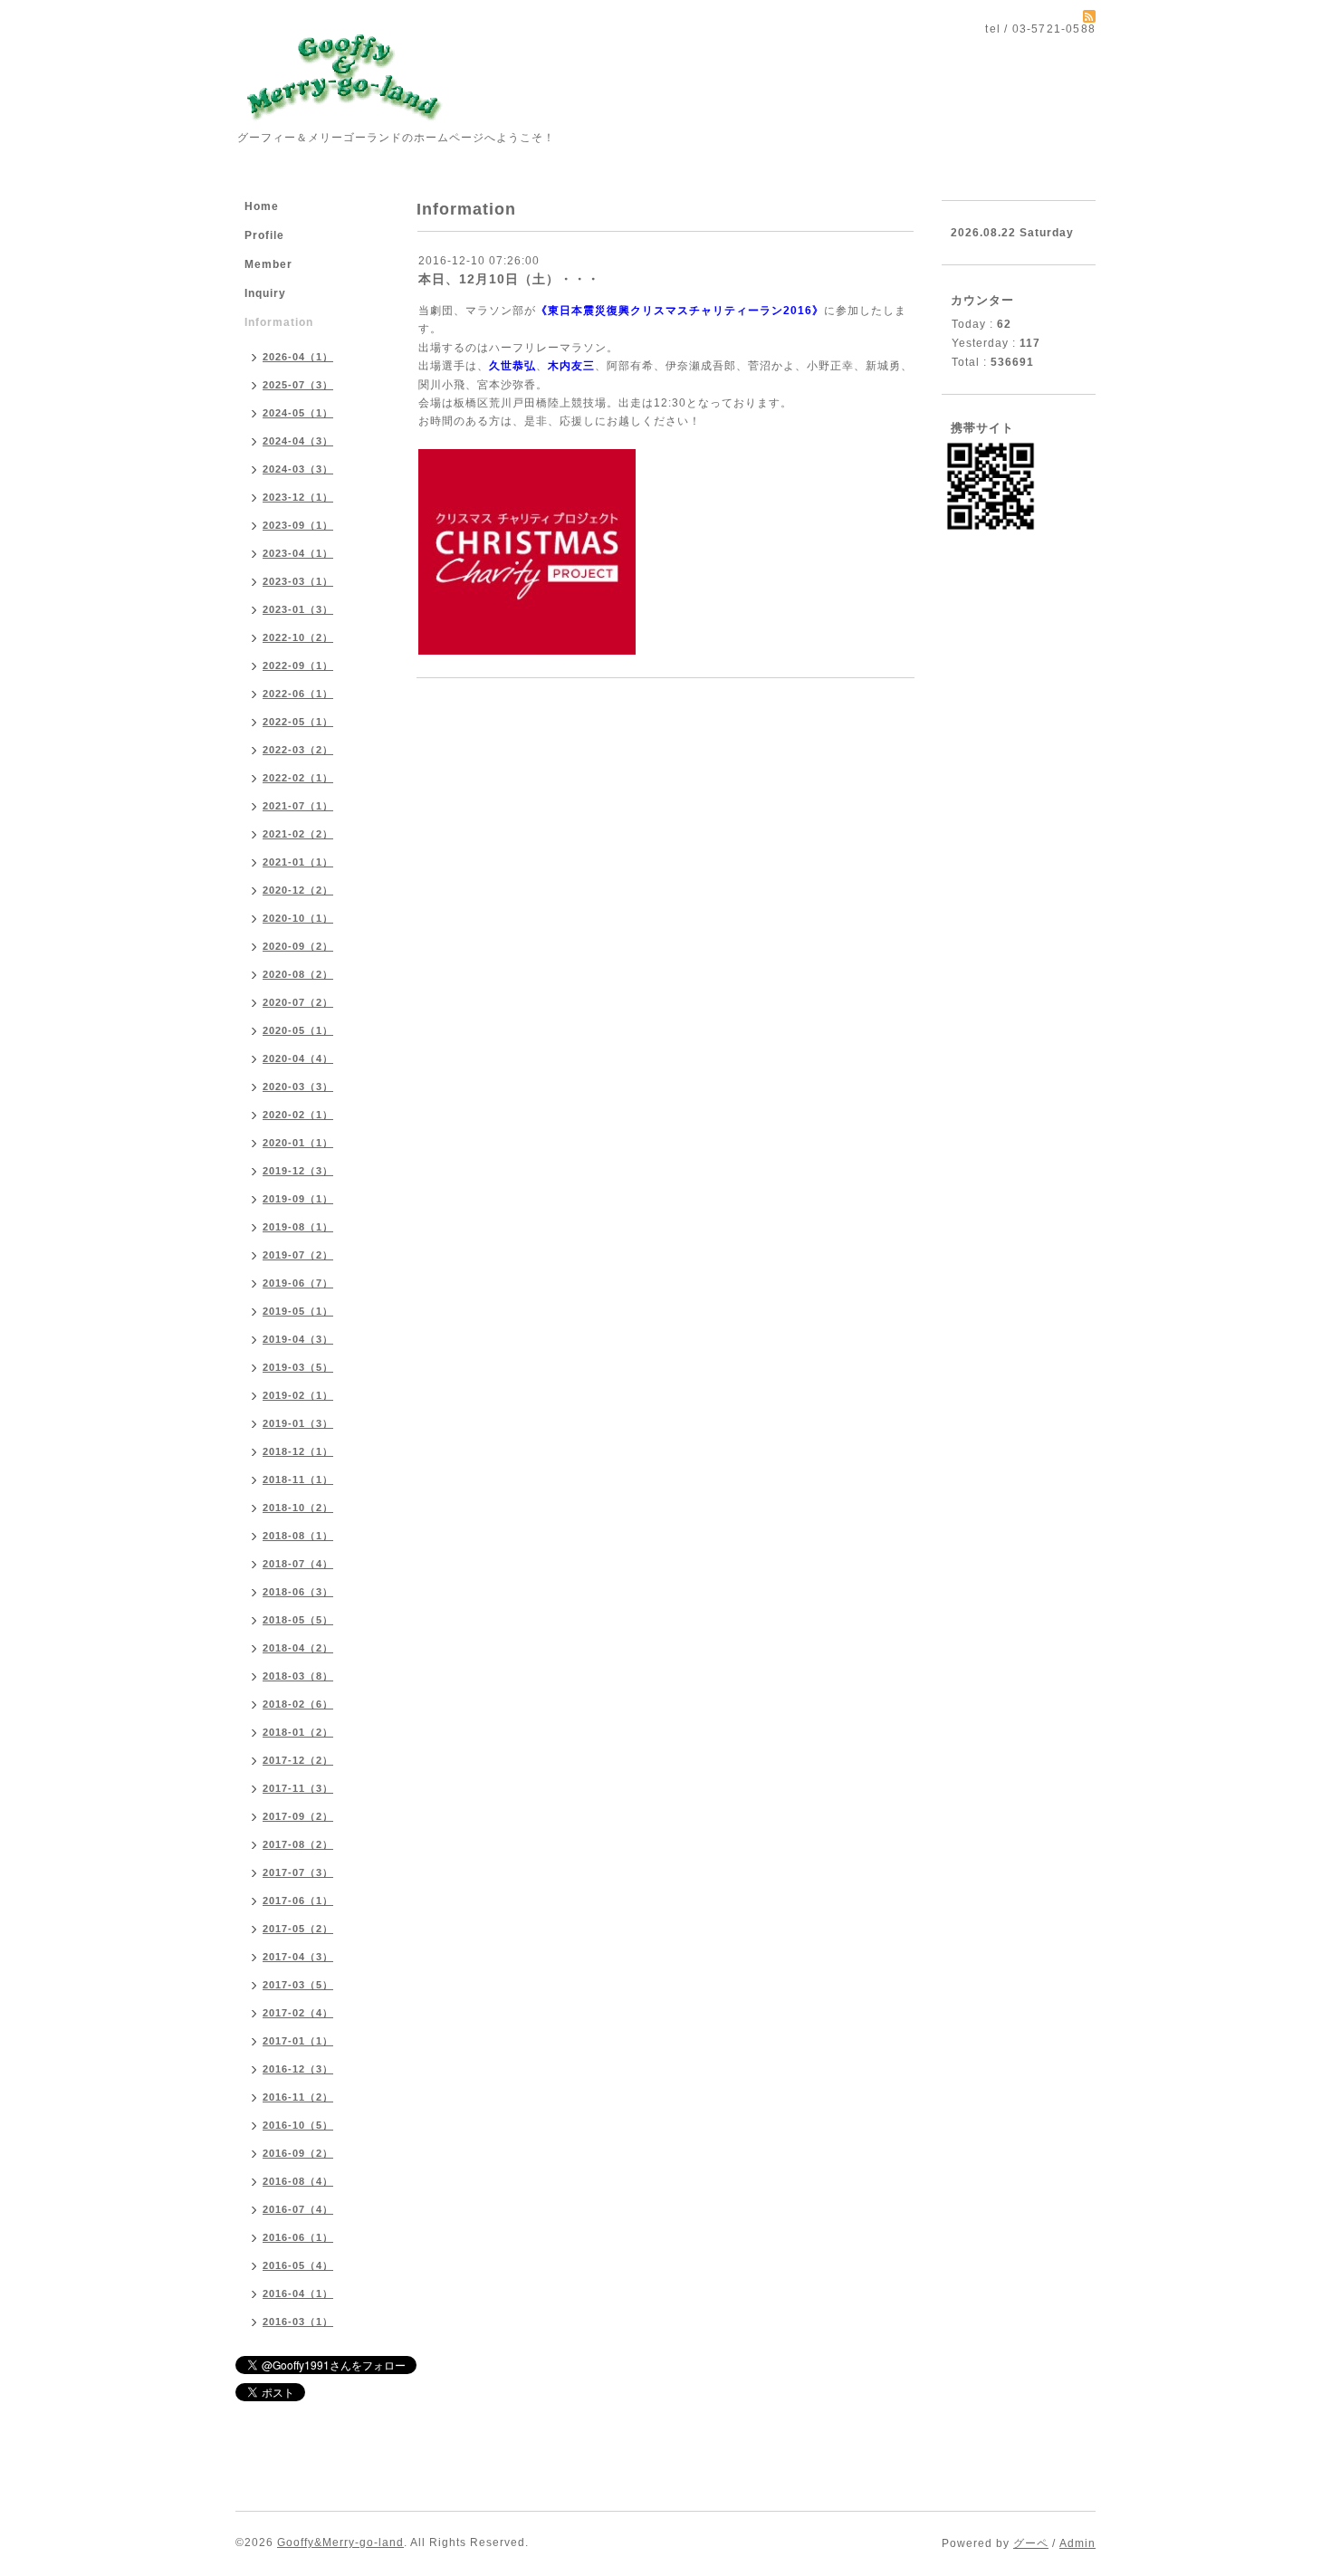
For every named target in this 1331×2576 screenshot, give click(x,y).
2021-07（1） (298, 806)
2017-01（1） (298, 2041)
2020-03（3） (298, 1087)
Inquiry (265, 293)
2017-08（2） (298, 1844)
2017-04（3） (298, 1957)
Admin (1077, 2543)
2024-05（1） (298, 413)
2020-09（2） (298, 946)
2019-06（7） (298, 1283)
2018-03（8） (298, 1676)
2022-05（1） (298, 722)
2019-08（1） (298, 1227)
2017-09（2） (298, 1816)
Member (268, 264)
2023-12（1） (298, 497)
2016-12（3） (298, 2069)
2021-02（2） (298, 834)
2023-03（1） (298, 581)
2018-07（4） (298, 1564)
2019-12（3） (298, 1171)
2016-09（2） (298, 2153)
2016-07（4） (298, 2209)
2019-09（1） (298, 1199)
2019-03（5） (298, 1367)
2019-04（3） (298, 1339)
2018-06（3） (298, 1592)
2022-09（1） (298, 666)
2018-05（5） (298, 1620)
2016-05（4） (298, 2265)
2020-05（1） (298, 1030)
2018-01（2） (298, 1732)
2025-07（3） (298, 385)
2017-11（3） (298, 1788)
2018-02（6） (298, 1704)
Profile (264, 235)
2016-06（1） (298, 2237)
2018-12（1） (298, 1451)
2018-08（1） (298, 1536)
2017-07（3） (298, 1872)
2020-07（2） (298, 1002)
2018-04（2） (298, 1648)
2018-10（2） (298, 1508)
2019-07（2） (298, 1255)
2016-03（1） (298, 2322)
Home (262, 206)
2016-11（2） (298, 2097)
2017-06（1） (298, 1901)
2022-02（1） (298, 778)
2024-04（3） (298, 441)
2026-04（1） (298, 357)
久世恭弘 (512, 366)
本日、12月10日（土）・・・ (509, 279)
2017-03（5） (298, 1985)
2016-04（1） (298, 2294)
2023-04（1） (298, 553)
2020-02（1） (298, 1115)
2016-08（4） (298, 2181)
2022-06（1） (298, 694)
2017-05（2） (298, 1929)
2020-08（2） (298, 974)
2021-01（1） (298, 862)
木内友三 (571, 366)
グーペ (1031, 2543)
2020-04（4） (298, 1058)
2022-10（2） (298, 637)
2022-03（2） (298, 750)
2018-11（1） (298, 1480)
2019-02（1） (298, 1395)
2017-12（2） (298, 1760)
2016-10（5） (298, 2125)
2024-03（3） (298, 469)
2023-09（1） (298, 525)
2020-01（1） (298, 1143)
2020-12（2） (298, 890)
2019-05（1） (298, 1311)
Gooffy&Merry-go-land (340, 2542)
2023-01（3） (298, 609)
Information (279, 322)
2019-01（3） (298, 1423)
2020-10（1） (298, 918)
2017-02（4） (298, 2013)
